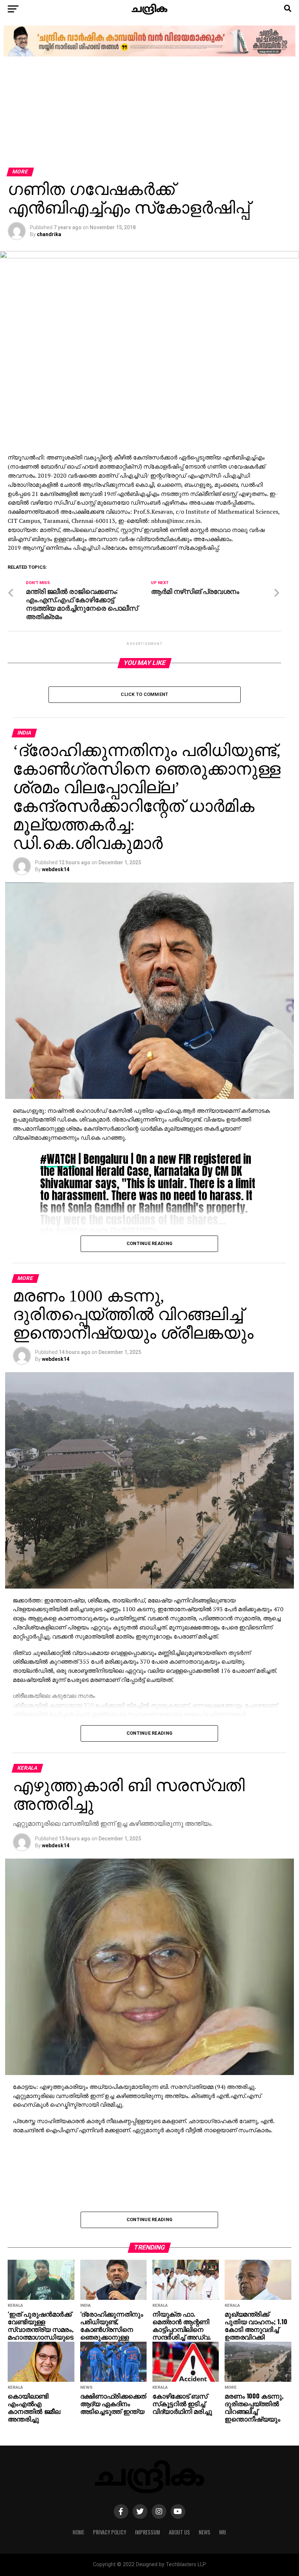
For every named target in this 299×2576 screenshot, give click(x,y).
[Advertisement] (149, 113)
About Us (179, 2532)
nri (223, 2532)
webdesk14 (56, 869)
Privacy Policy (110, 2532)
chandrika (49, 234)
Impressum (147, 2532)
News (205, 2532)
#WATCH (58, 1159)
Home (78, 2532)
